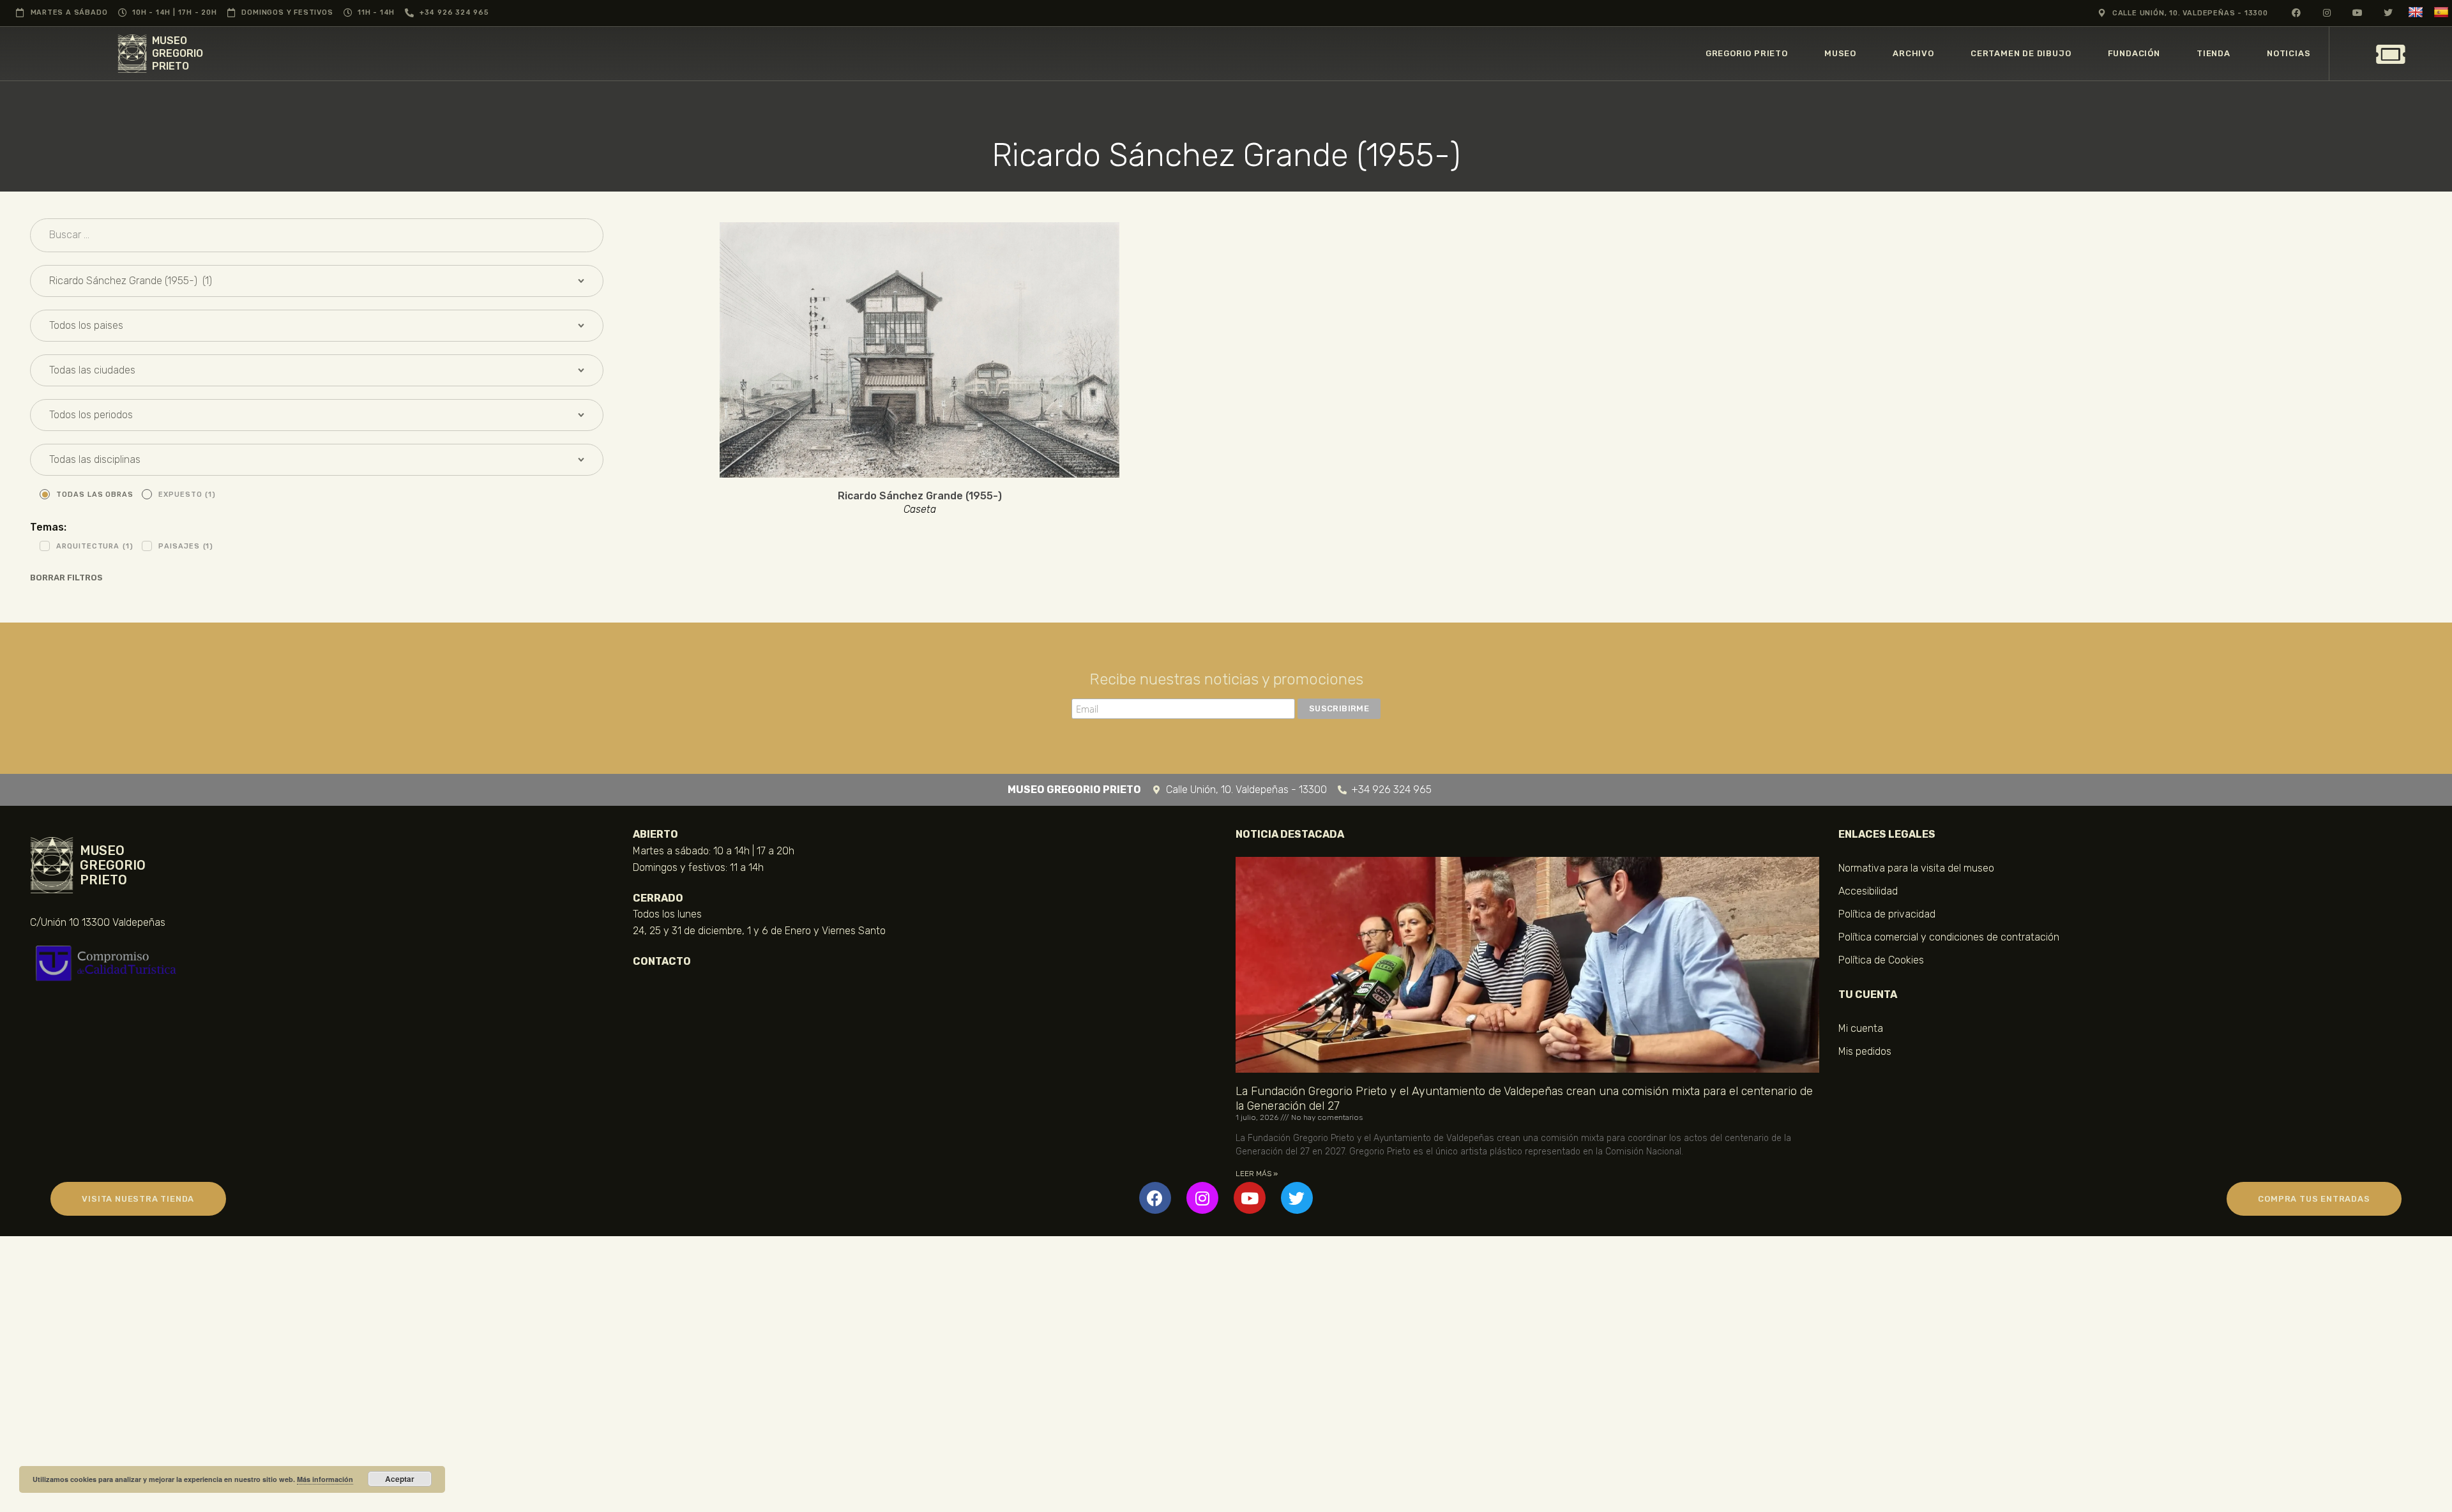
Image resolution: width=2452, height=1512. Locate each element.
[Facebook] (1155, 1198)
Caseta (920, 510)
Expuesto (187, 495)
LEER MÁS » (1257, 1174)
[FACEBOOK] (2297, 12)
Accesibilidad (1868, 891)
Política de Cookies (1881, 960)
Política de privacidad (1887, 914)
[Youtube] (1250, 1198)
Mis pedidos (1865, 1051)
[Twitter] (1297, 1198)
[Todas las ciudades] (317, 370)
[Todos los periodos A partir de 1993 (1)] (317, 415)
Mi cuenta (1861, 1028)
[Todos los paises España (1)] (317, 326)
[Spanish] (2443, 12)
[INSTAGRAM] (2327, 12)
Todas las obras (95, 495)
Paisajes (186, 546)
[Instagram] (1202, 1198)
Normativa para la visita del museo (1916, 868)
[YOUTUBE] (2358, 12)
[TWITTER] (2388, 12)
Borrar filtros (66, 578)
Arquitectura (95, 546)
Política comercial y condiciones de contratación (1949, 937)
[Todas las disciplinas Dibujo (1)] (317, 460)
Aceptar (400, 1479)
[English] (2417, 12)
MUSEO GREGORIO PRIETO (178, 53)
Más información (325, 1479)
